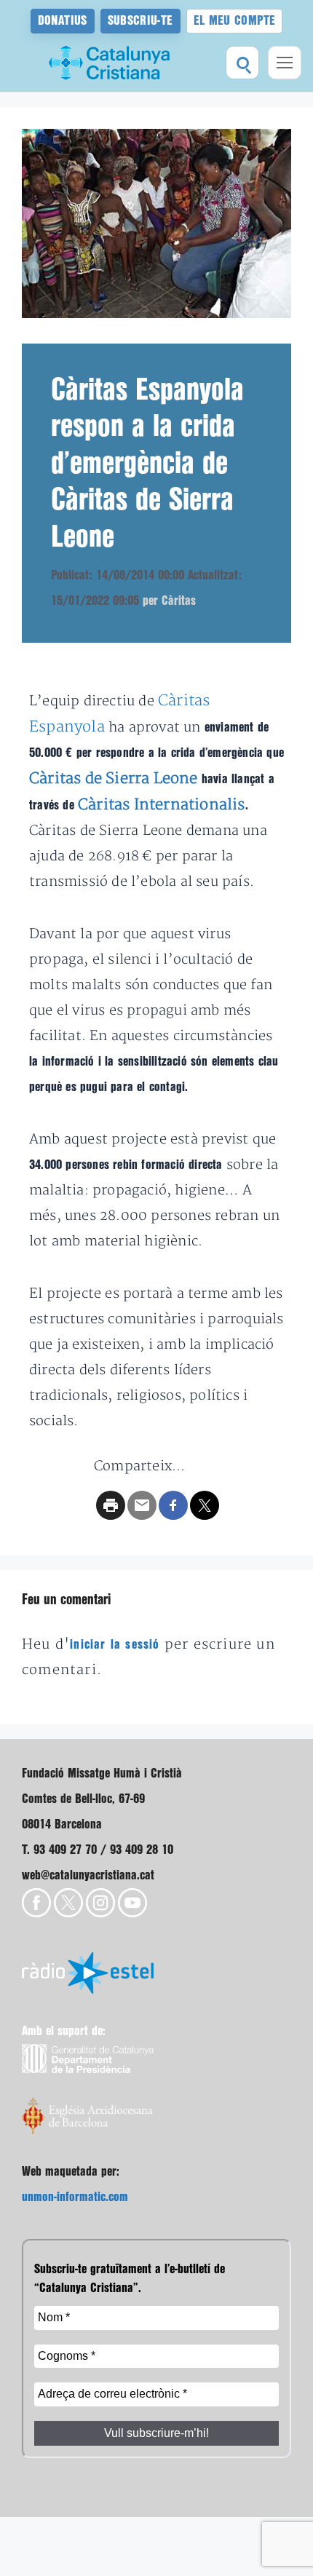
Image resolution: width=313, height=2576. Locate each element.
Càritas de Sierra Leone (114, 778)
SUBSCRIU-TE (140, 21)
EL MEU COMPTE (235, 21)
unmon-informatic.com (75, 2197)
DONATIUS (63, 21)
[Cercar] (242, 63)
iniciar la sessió (115, 1645)
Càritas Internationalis (162, 805)
